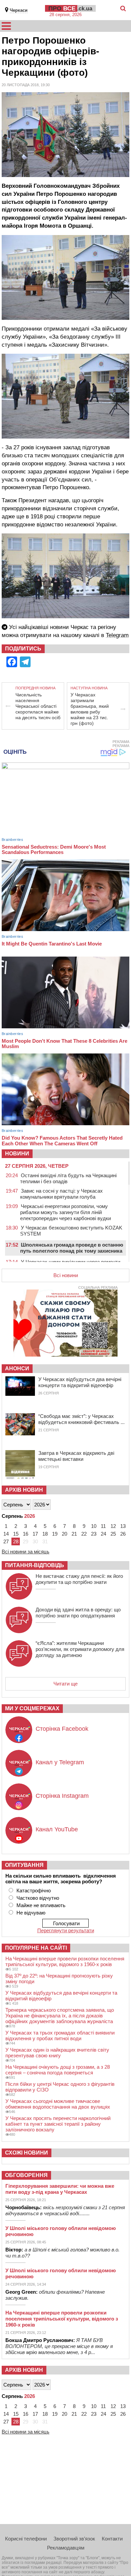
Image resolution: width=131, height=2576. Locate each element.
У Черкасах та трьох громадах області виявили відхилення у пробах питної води (60, 2036)
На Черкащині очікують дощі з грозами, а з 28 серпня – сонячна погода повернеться (58, 2070)
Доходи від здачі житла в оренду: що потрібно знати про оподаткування (78, 1613)
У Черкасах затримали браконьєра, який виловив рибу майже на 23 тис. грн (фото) (90, 709)
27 (6, 1541)
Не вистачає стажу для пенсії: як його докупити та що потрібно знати (79, 1579)
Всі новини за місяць (26, 1552)
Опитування (24, 1865)
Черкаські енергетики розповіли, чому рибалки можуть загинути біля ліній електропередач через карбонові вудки (65, 1212)
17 (35, 1534)
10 (94, 1526)
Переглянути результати (66, 1930)
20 (64, 1534)
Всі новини (66, 1275)
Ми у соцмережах (32, 1708)
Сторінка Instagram (62, 1796)
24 (103, 1534)
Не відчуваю (31, 1913)
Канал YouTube (57, 1829)
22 (84, 1534)
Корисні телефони (26, 2539)
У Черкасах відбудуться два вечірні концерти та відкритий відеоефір (80, 1382)
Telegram (117, 635)
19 (55, 1534)
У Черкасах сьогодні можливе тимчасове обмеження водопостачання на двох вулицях (58, 2104)
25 (113, 1534)
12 (113, 1526)
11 (103, 1526)
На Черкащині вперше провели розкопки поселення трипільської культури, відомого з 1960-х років (65, 1961)
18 (45, 1534)
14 (6, 1534)
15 (16, 1534)
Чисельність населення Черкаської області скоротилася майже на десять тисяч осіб (38, 706)
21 (74, 1534)
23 (94, 1534)
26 (123, 1534)
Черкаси (19, 10)
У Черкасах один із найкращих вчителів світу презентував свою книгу (57, 2053)
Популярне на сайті (36, 1948)
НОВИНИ (17, 1154)
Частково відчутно (38, 1898)
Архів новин (24, 1490)
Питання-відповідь (35, 1565)
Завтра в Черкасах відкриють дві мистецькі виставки (76, 1456)
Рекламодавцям (66, 2548)
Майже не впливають (41, 1905)
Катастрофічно (34, 1891)
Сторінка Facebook (62, 1729)
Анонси (17, 1368)
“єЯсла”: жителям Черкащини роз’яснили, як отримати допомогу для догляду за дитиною (80, 1649)
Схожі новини (27, 2153)
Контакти (112, 2539)
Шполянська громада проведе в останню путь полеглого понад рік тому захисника (72, 1248)
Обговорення (26, 2175)
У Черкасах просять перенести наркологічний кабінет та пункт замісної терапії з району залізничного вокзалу (58, 2124)
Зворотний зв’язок (74, 2539)
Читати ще (65, 1684)
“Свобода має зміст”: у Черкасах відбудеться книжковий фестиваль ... (81, 1419)
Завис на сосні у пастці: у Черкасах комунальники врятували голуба (61, 1194)
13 (123, 1526)
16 (26, 1534)
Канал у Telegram (60, 1762)
